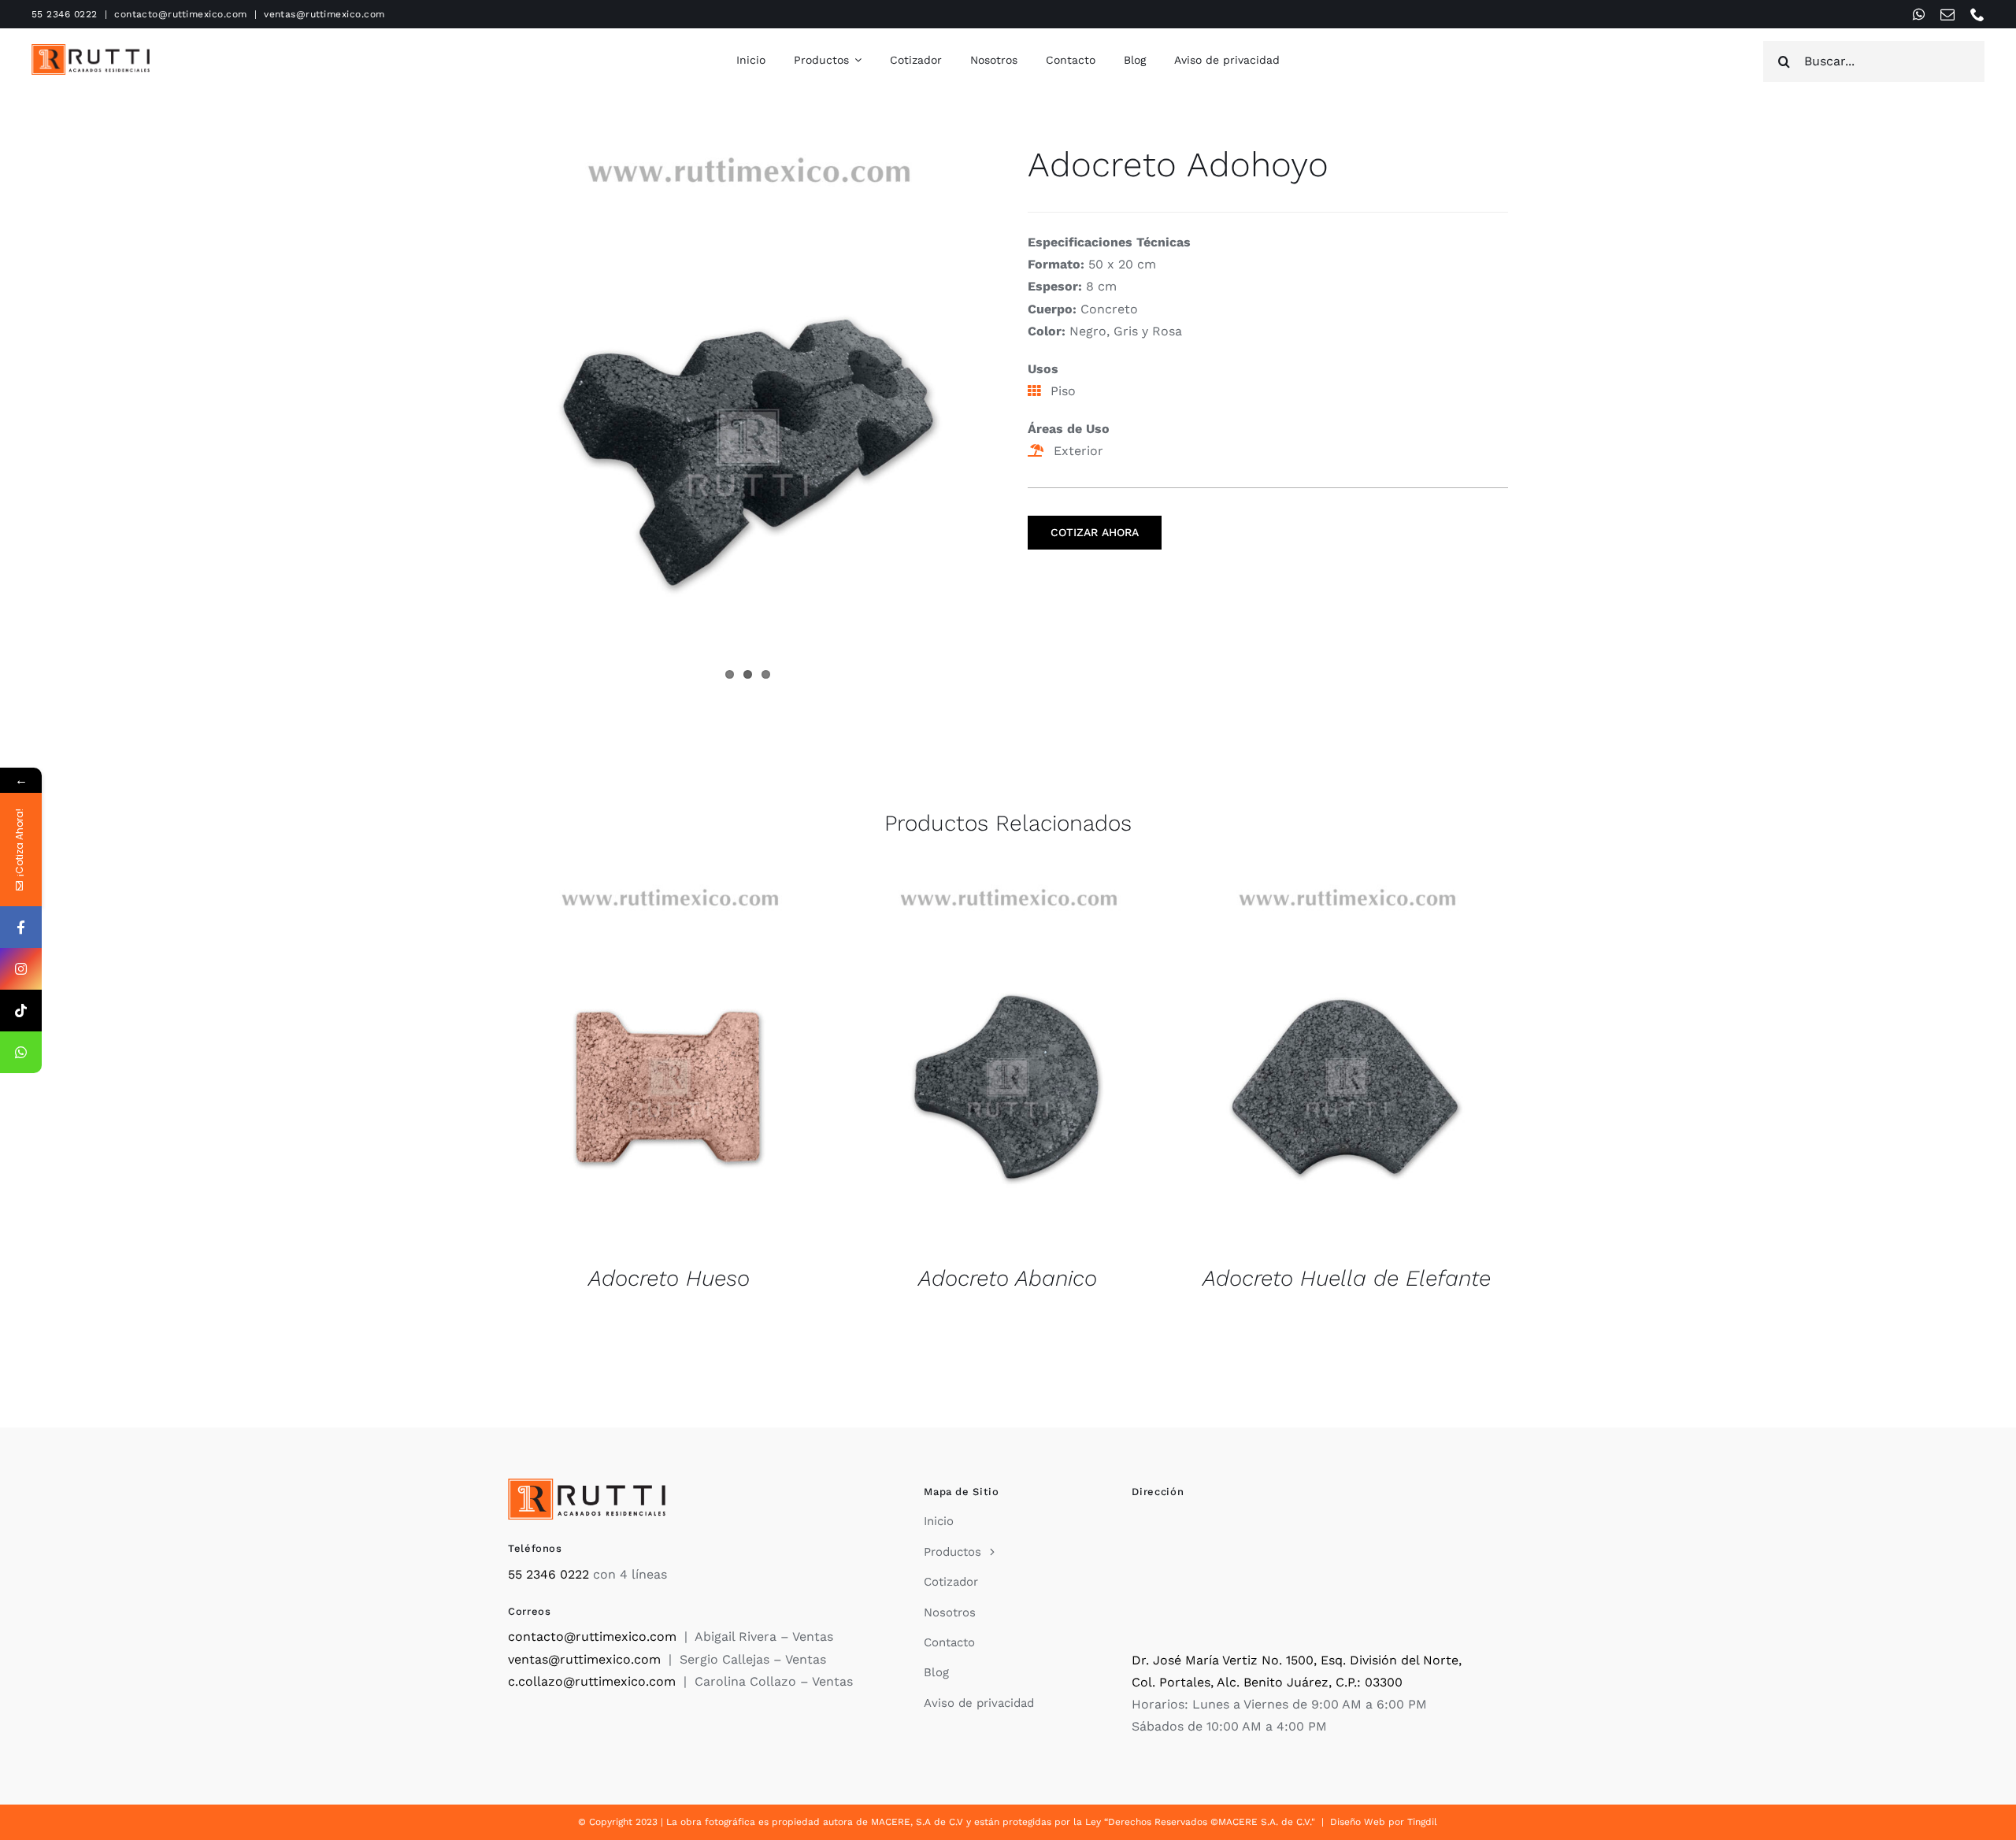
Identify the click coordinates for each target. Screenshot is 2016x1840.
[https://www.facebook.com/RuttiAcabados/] (21, 927)
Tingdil (1422, 1822)
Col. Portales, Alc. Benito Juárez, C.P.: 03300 (1267, 1682)
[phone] (1977, 14)
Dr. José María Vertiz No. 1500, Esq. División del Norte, (1297, 1660)
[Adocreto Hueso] (669, 1064)
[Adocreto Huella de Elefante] (1347, 1064)
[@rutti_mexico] (21, 1011)
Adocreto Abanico (1008, 1278)
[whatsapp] (1919, 14)
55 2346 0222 (65, 14)
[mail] (1947, 14)
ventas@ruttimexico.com (324, 14)
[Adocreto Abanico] (1008, 1064)
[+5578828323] (21, 1052)
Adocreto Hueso (669, 1278)
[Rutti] (91, 50)
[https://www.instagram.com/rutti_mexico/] (21, 969)
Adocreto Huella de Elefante (1347, 1278)
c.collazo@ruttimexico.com (592, 1681)
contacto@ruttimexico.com (181, 14)
